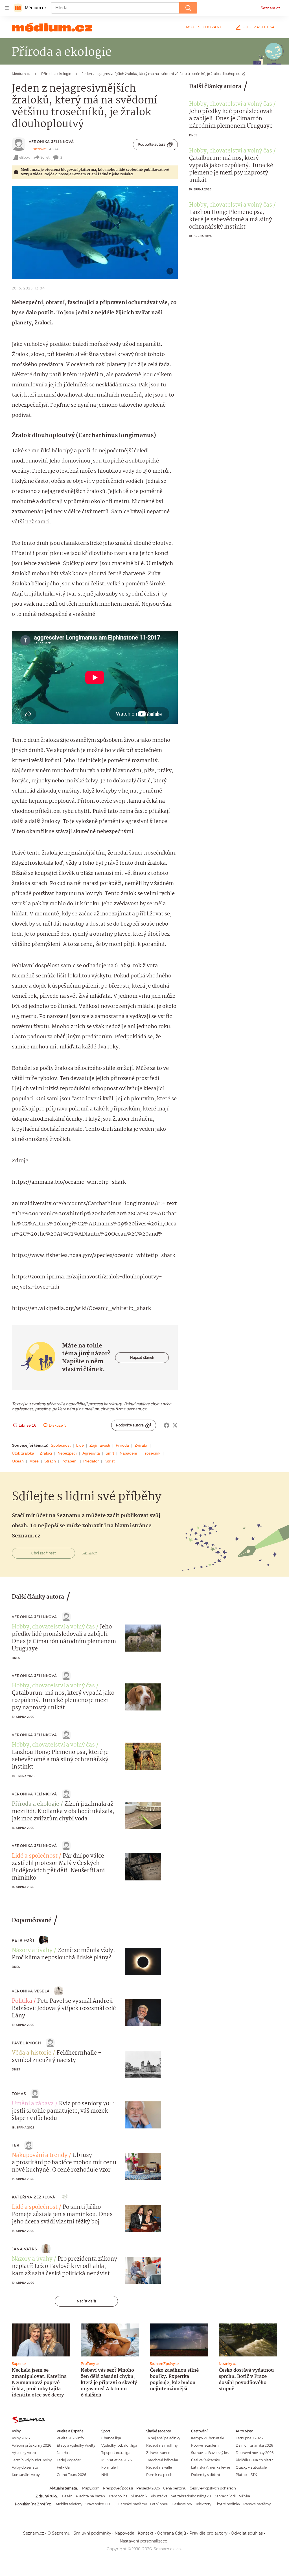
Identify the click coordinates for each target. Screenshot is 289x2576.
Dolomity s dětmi (205, 2475)
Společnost (61, 1445)
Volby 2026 (21, 2438)
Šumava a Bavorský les (210, 2453)
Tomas (19, 2094)
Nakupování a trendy (40, 2155)
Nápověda (124, 2533)
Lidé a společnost (35, 1856)
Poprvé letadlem (205, 2445)
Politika (22, 2001)
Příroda (122, 1445)
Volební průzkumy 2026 (31, 2445)
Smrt (110, 1453)
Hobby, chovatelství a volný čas (231, 104)
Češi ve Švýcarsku (206, 2460)
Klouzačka (159, 2496)
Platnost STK (246, 2475)
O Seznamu (59, 2533)
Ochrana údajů (171, 2533)
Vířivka (245, 2496)
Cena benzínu (175, 2488)
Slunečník (139, 2496)
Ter (16, 2145)
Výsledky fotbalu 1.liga (119, 2445)
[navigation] (7, 8)
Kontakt (146, 2533)
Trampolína (118, 2496)
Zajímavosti (100, 1445)
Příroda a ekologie (36, 1804)
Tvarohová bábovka (162, 2460)
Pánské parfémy (257, 2504)
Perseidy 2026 (148, 2488)
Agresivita (91, 1453)
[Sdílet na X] (175, 1425)
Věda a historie (32, 2053)
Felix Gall (64, 2467)
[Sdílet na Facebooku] (167, 1425)
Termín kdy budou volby (32, 2460)
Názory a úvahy (32, 1951)
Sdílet (45, 157)
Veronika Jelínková (52, 142)
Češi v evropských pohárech (213, 2488)
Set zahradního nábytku (191, 2496)
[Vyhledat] (188, 8)
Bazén (67, 2496)
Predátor (91, 1461)
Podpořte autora (152, 144)
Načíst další (86, 2301)
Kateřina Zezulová (34, 2197)
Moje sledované (204, 27)
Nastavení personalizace (143, 2541)
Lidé (80, 1445)
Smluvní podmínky (92, 2533)
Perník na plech (159, 2475)
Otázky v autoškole (251, 2467)
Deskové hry (182, 2504)
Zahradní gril (225, 2496)
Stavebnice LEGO (100, 2504)
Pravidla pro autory (208, 2533)
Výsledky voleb (24, 2453)
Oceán (18, 1461)
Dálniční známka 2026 (254, 2445)
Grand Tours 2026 (71, 2475)
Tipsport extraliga (116, 2453)
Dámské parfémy (132, 2504)
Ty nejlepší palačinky (163, 2438)
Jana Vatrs (24, 2249)
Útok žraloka (23, 1453)
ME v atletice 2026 (116, 2460)
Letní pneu (159, 2504)
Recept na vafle (159, 2467)
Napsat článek (142, 1357)
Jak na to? (89, 1553)
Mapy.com (91, 2488)
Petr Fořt (23, 1940)
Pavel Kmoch (27, 2043)
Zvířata (141, 1445)
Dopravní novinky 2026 (255, 2453)
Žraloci (46, 1453)
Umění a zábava (33, 2104)
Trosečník (152, 1453)
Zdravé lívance (158, 2453)
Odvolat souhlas (247, 2533)
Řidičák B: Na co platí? (254, 2460)
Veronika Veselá (31, 1991)
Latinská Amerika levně (211, 2467)
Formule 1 (110, 2467)
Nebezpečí (67, 1453)
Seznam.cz (270, 8)
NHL (105, 2475)
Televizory (203, 2504)
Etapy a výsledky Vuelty (76, 2445)
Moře (34, 1461)
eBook (24, 157)
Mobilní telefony (69, 2504)
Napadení (128, 1453)
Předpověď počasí (118, 2488)
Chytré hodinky (227, 2504)
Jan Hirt (63, 2453)
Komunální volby (26, 2475)
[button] (95, 232)
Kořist (110, 1461)
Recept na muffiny (162, 2445)
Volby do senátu (25, 2467)
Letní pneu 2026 (249, 2438)
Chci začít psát (260, 27)
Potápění (70, 1461)
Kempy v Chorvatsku (208, 2438)
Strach (50, 1461)
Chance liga (111, 2438)
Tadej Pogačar (69, 2460)
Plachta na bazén (90, 2496)
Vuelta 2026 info (70, 2438)
